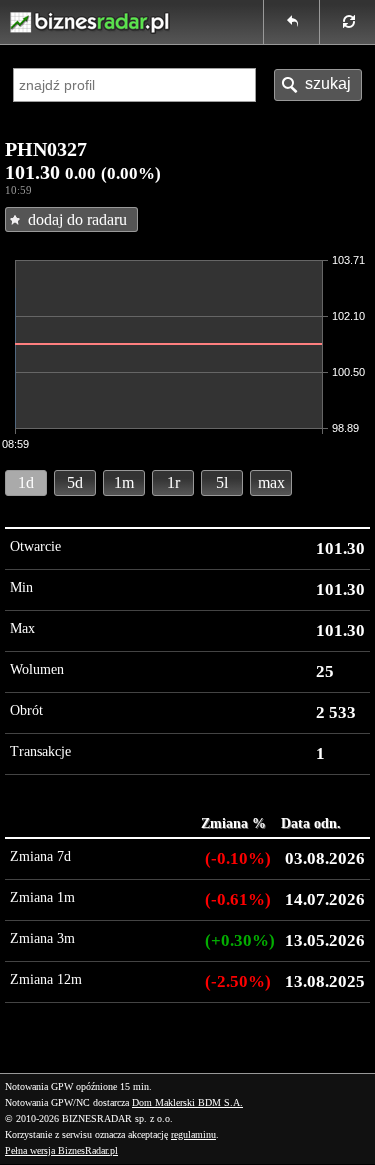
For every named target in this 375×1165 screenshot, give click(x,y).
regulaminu (193, 1134)
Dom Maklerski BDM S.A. (187, 1102)
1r (173, 482)
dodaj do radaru (77, 219)
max (271, 482)
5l (222, 482)
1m (124, 482)
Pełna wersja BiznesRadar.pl (61, 1150)
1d (26, 482)
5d (75, 482)
